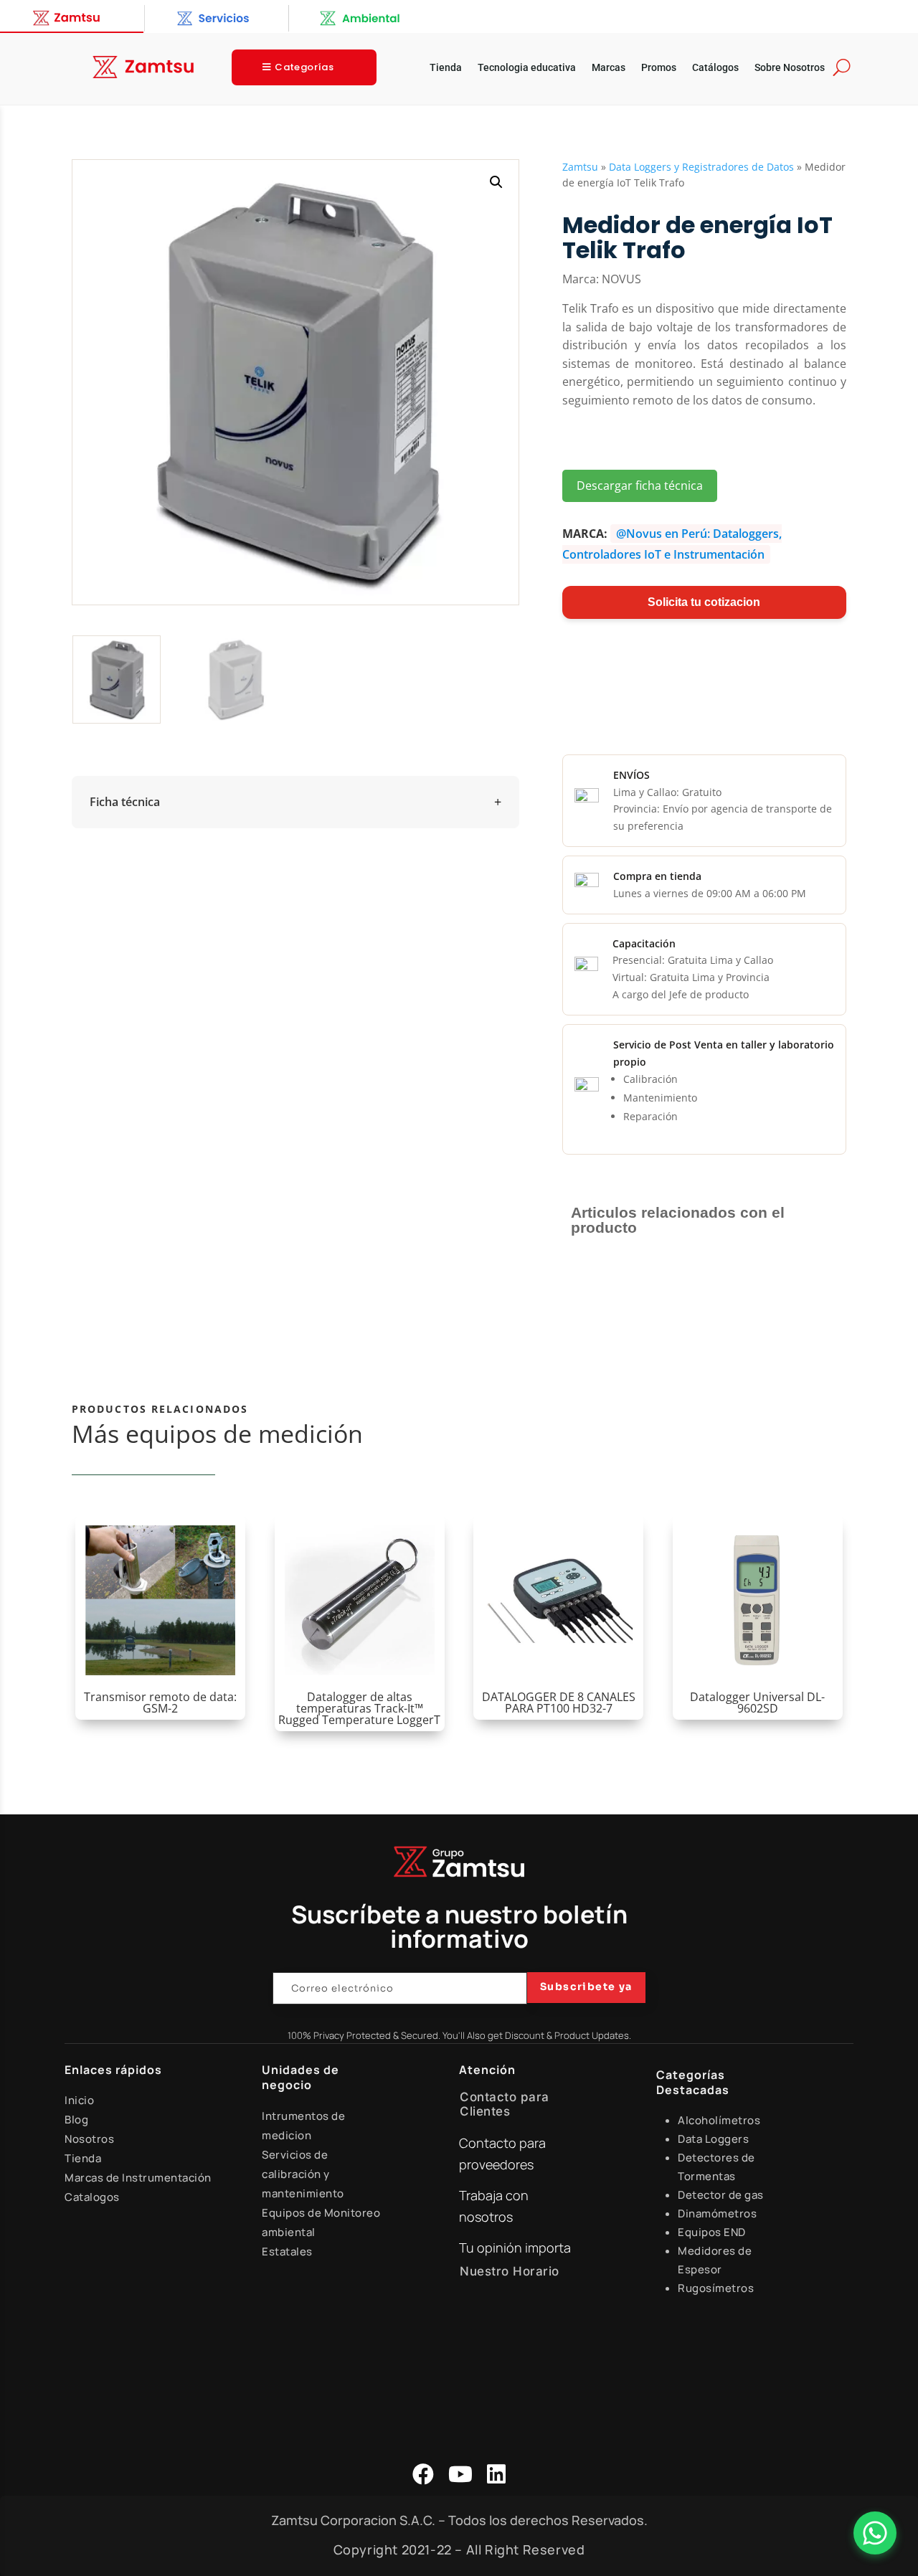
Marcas (609, 68)
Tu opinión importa (515, 2248)
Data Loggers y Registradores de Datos (701, 167)
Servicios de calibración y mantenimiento (303, 2174)
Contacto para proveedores (502, 2154)
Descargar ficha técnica (640, 486)
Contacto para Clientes (505, 2104)
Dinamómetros (717, 2213)
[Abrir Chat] (875, 2533)
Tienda (446, 68)
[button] (496, 182)
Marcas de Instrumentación (138, 2178)
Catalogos (92, 2197)
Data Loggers (713, 2139)
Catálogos (715, 68)
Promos (659, 68)
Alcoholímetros (719, 2120)
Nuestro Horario (510, 2271)
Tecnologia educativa (527, 68)
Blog (76, 2120)
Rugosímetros (716, 2288)
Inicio (79, 2100)
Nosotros (89, 2139)
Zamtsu (580, 167)
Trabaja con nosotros (494, 2206)
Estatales (287, 2251)
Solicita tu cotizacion (704, 602)
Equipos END (712, 2232)
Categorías (304, 67)
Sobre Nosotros (790, 68)
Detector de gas (721, 2195)
